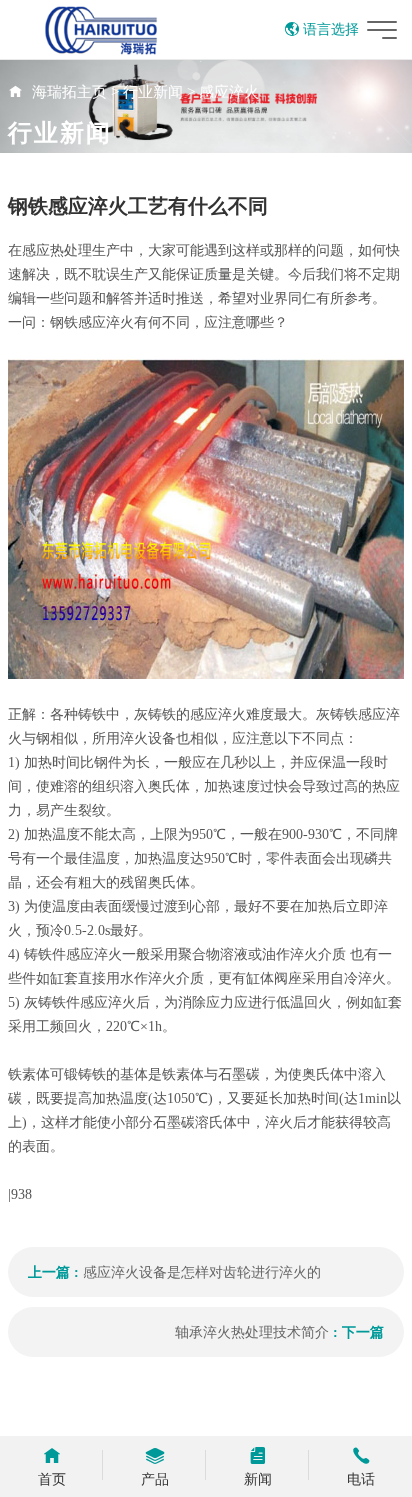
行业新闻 (153, 92)
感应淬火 (229, 92)
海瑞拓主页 (69, 92)
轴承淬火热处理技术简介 (252, 1332)
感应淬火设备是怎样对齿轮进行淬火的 (202, 1272)
